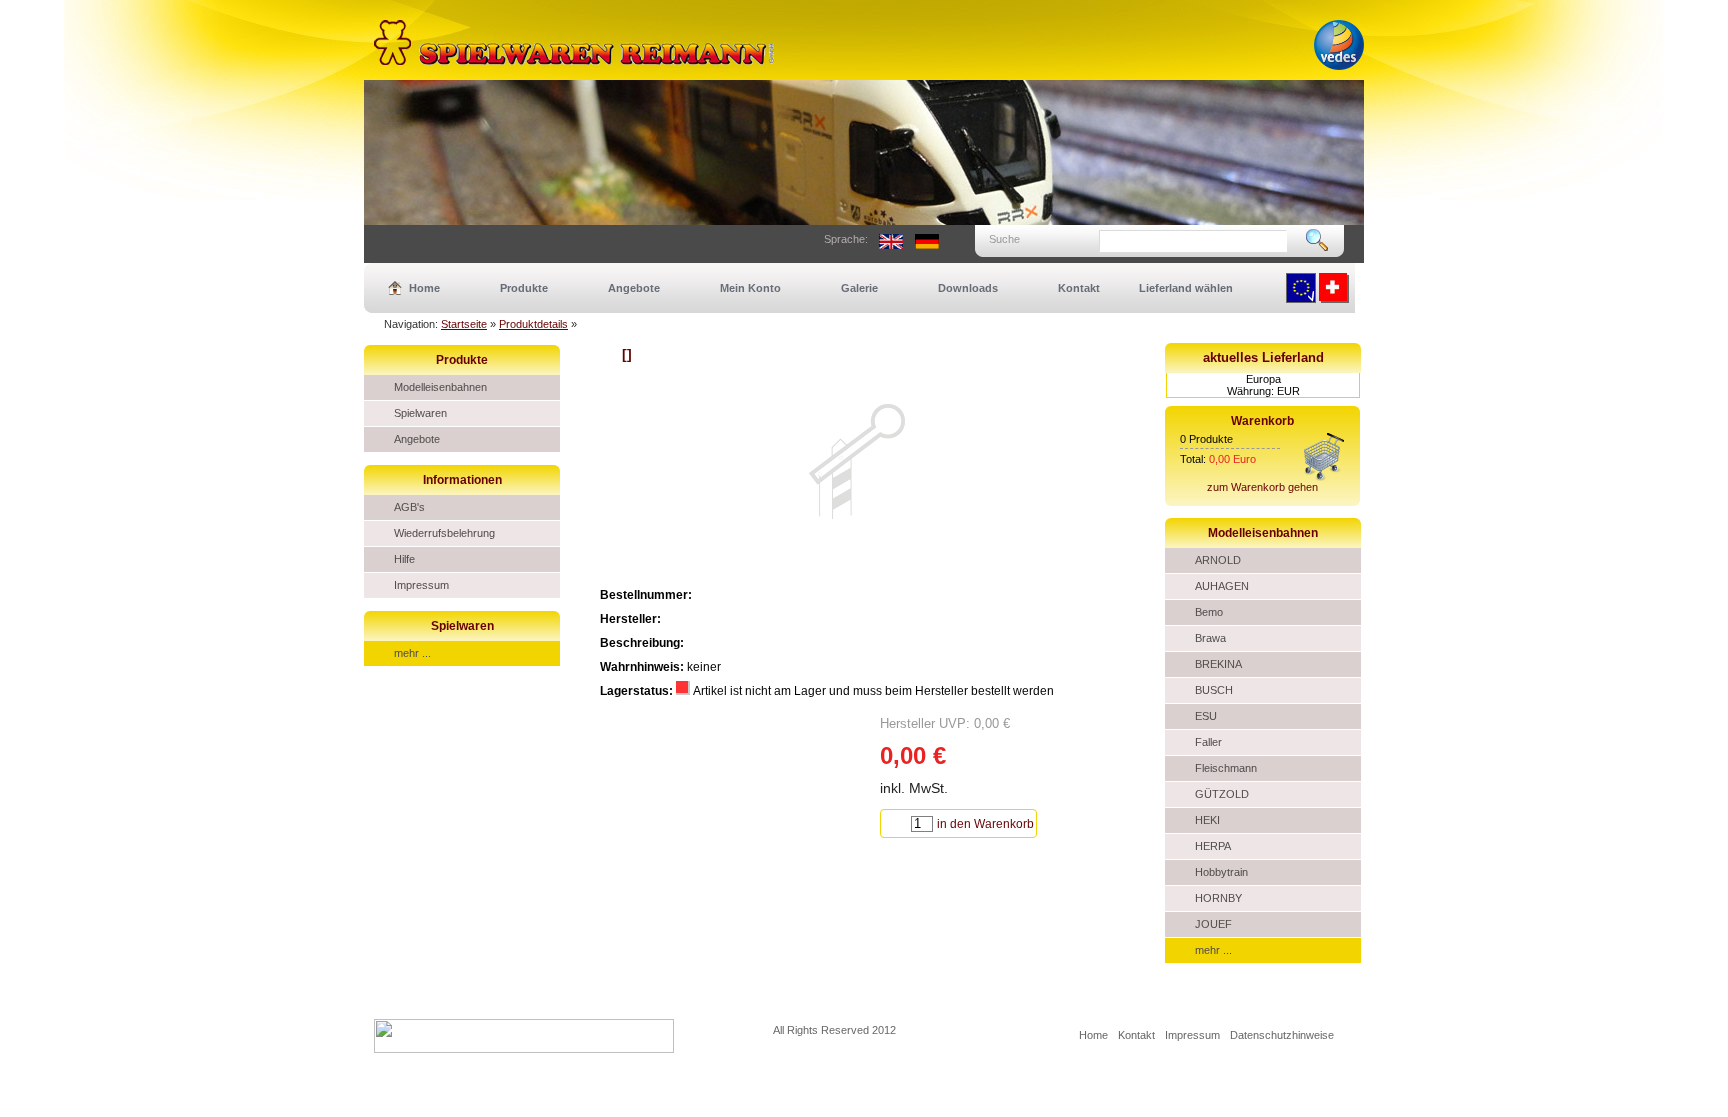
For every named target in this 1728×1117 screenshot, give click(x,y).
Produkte (524, 288)
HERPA (1213, 846)
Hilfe (404, 559)
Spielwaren (420, 413)
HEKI (1207, 820)
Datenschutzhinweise (1282, 1035)
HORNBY (1218, 898)
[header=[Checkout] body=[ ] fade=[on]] (1324, 477)
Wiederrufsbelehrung (444, 533)
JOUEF (1213, 924)
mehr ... (412, 653)
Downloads (968, 288)
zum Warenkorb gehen (1262, 487)
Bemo (1209, 612)
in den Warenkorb (985, 824)
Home (424, 288)
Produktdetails (533, 324)
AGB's (409, 507)
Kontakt (1079, 288)
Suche (1004, 239)
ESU (1206, 716)
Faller (1208, 742)
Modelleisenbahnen (440, 387)
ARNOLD (1218, 560)
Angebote (634, 288)
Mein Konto (750, 288)
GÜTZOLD (1222, 794)
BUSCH (1214, 690)
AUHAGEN (1222, 586)
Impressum (421, 585)
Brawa (1210, 638)
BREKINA (1218, 664)
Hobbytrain (1221, 872)
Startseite (464, 324)
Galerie (859, 288)
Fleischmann (1226, 768)
